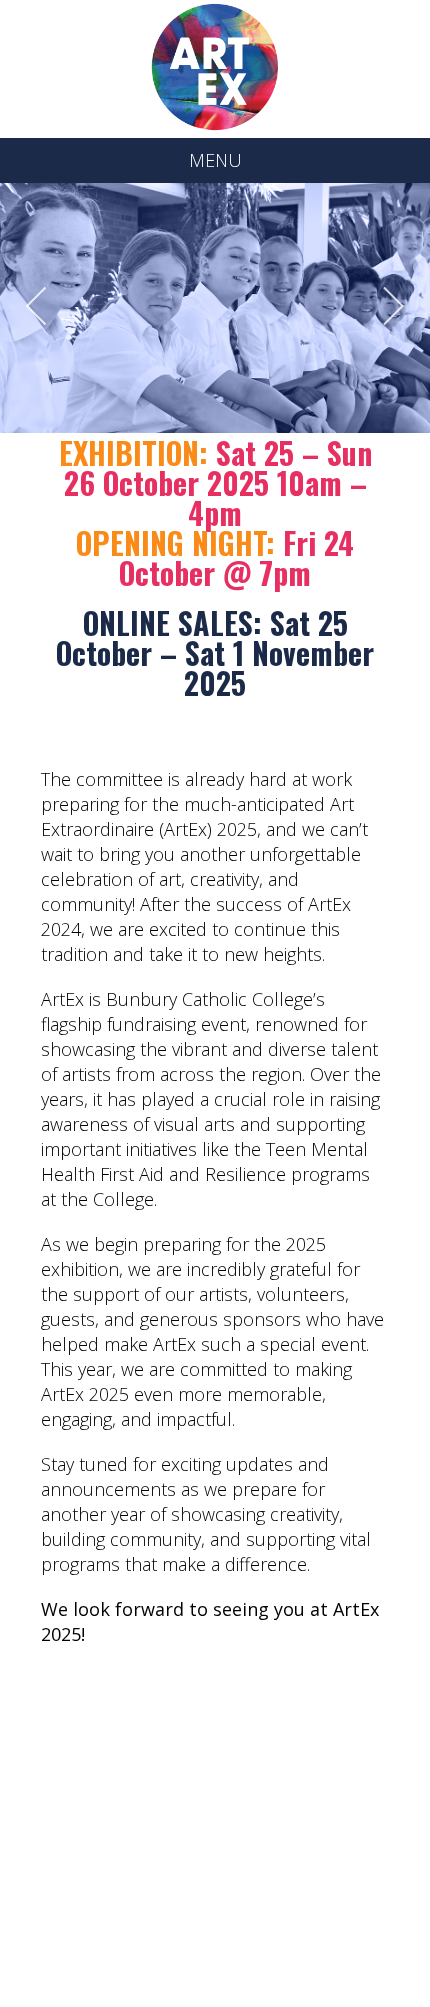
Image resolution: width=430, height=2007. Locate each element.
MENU (215, 160)
